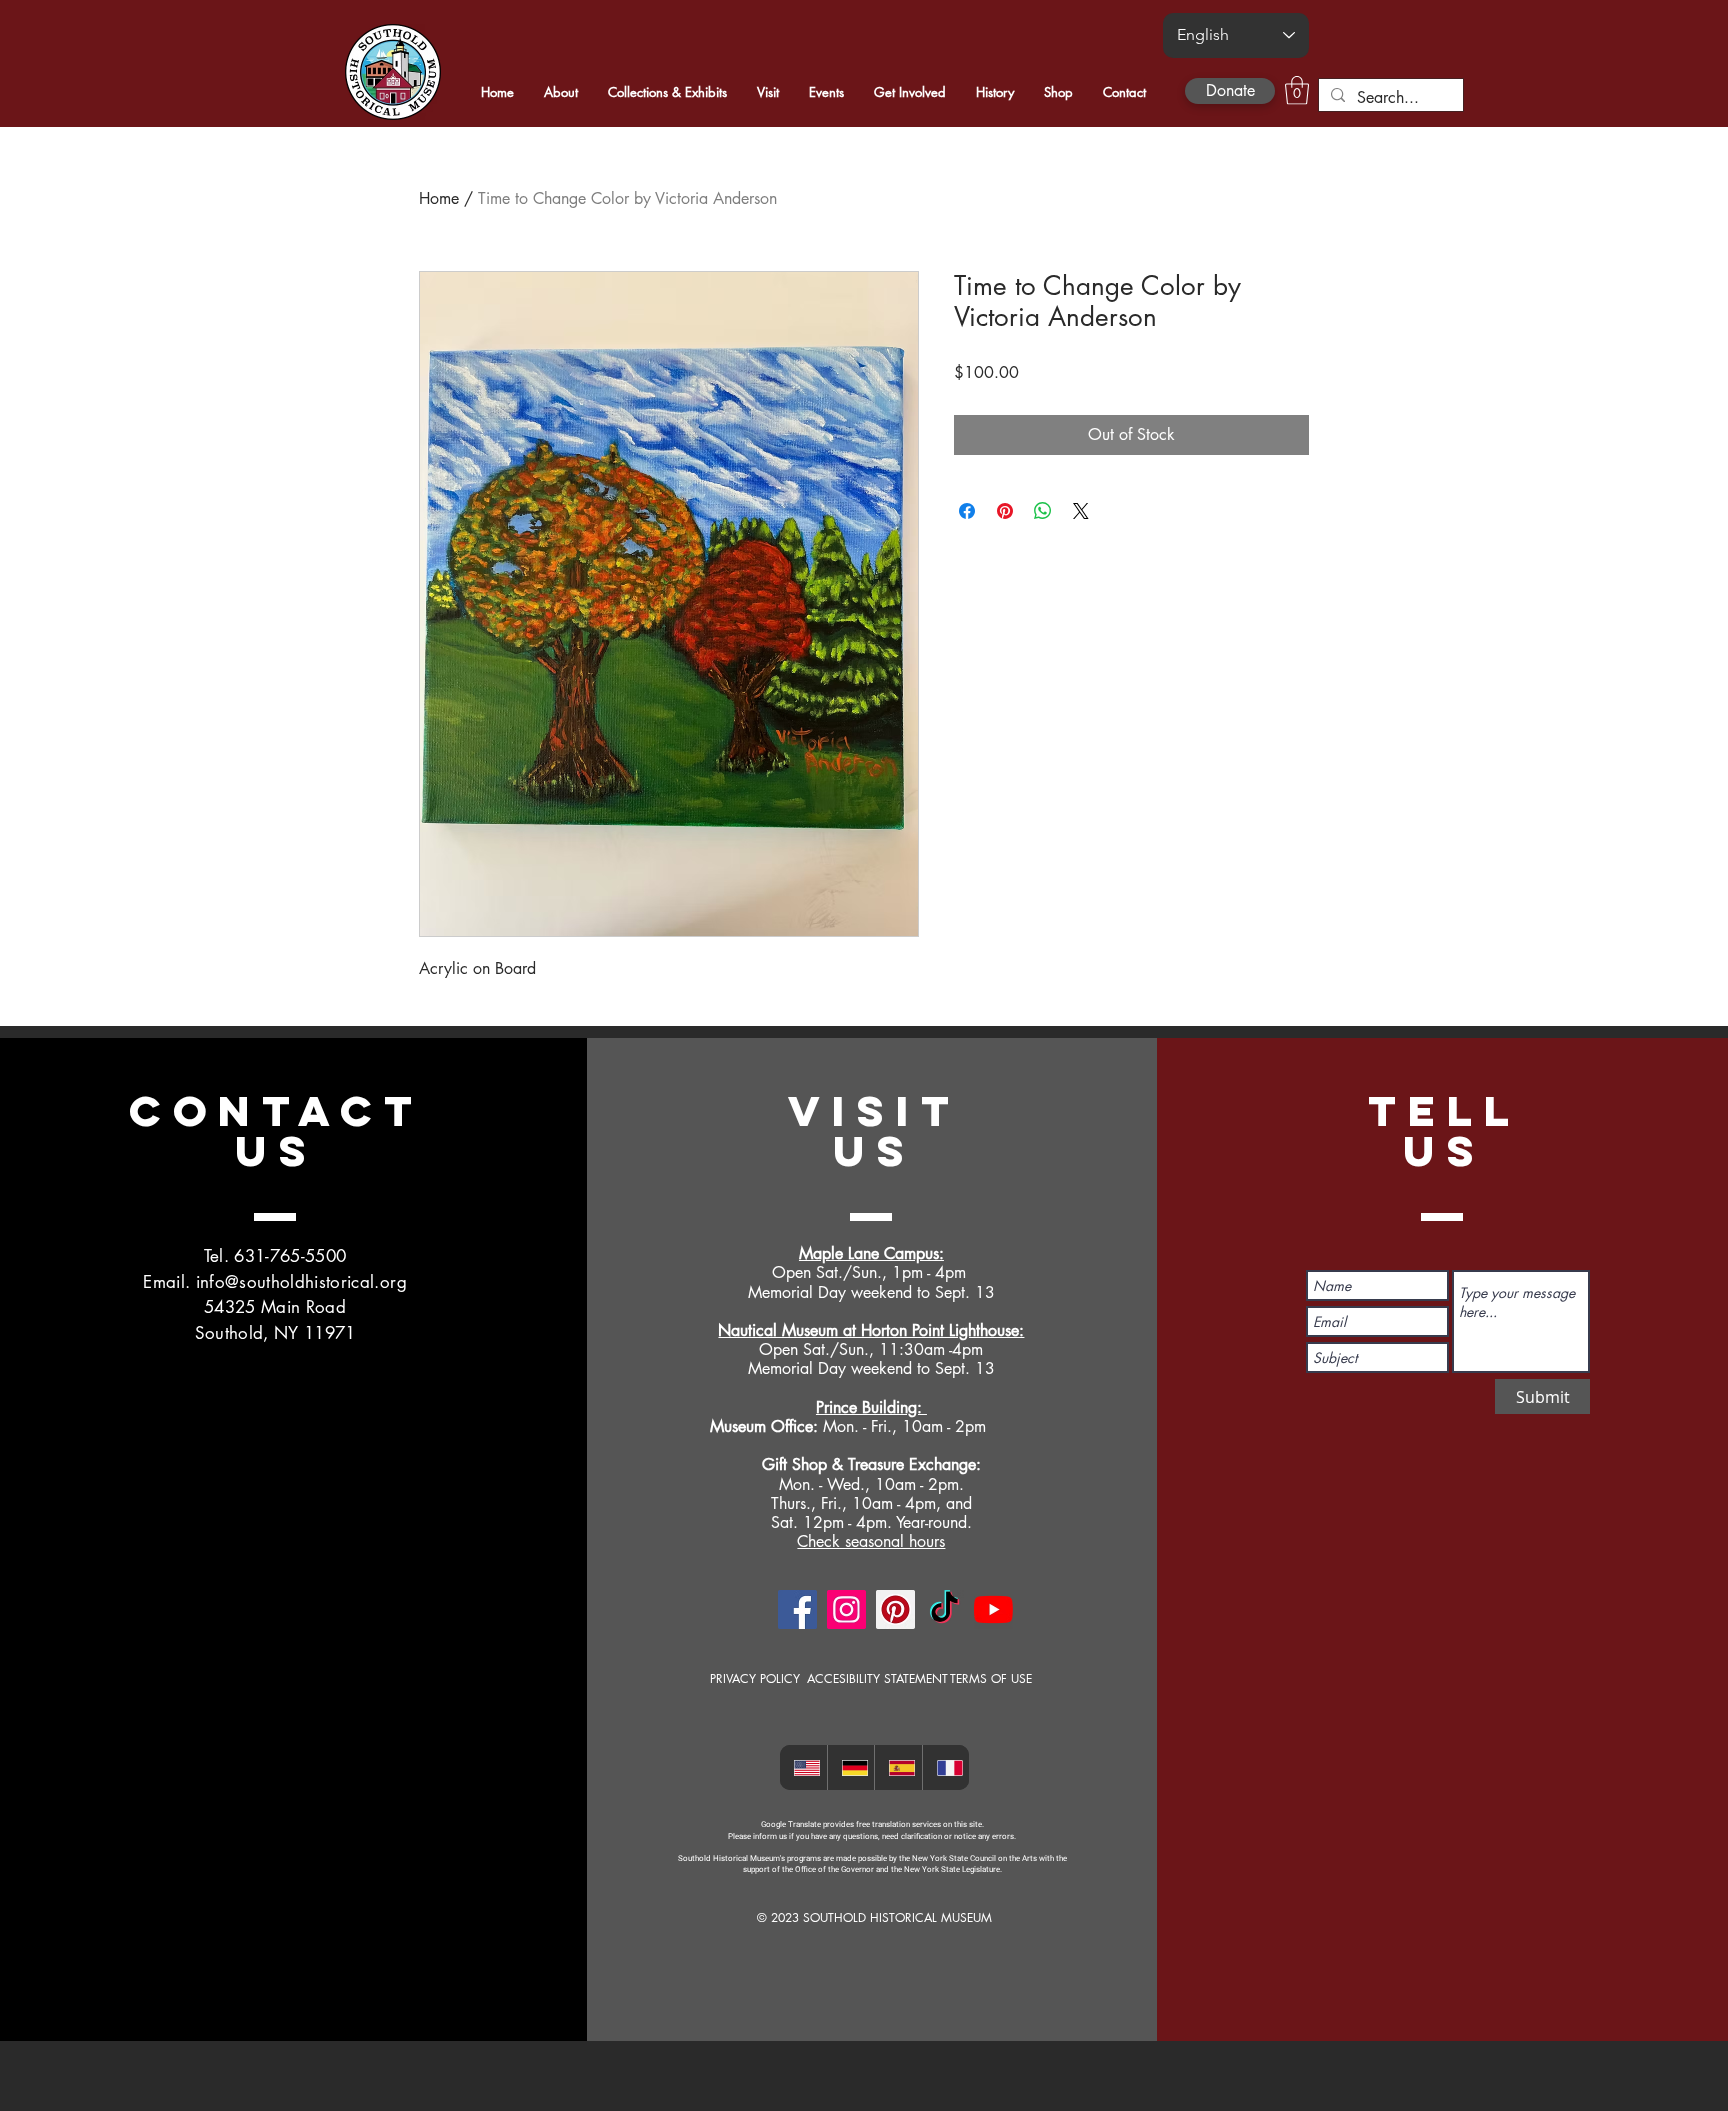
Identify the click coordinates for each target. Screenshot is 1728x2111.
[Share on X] (1081, 511)
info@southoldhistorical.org (301, 1282)
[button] (1297, 90)
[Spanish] (898, 1767)
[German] (851, 1767)
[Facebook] (797, 1609)
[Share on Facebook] (967, 511)
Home (439, 198)
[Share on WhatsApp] (1043, 511)
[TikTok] (944, 1609)
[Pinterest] (895, 1609)
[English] (803, 1767)
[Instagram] (846, 1609)
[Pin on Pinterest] (1005, 511)
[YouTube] (993, 1609)
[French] (946, 1767)
